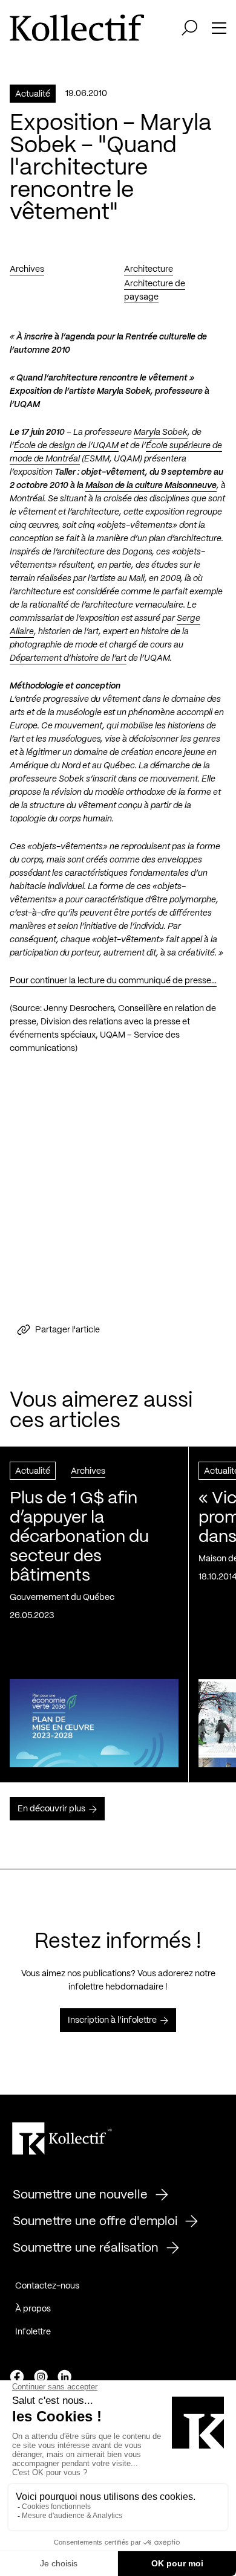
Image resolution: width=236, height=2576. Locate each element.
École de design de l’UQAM (66, 446)
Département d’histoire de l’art (68, 658)
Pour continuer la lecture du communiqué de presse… (113, 981)
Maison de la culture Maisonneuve (151, 486)
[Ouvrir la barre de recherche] (189, 28)
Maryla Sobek (161, 432)
